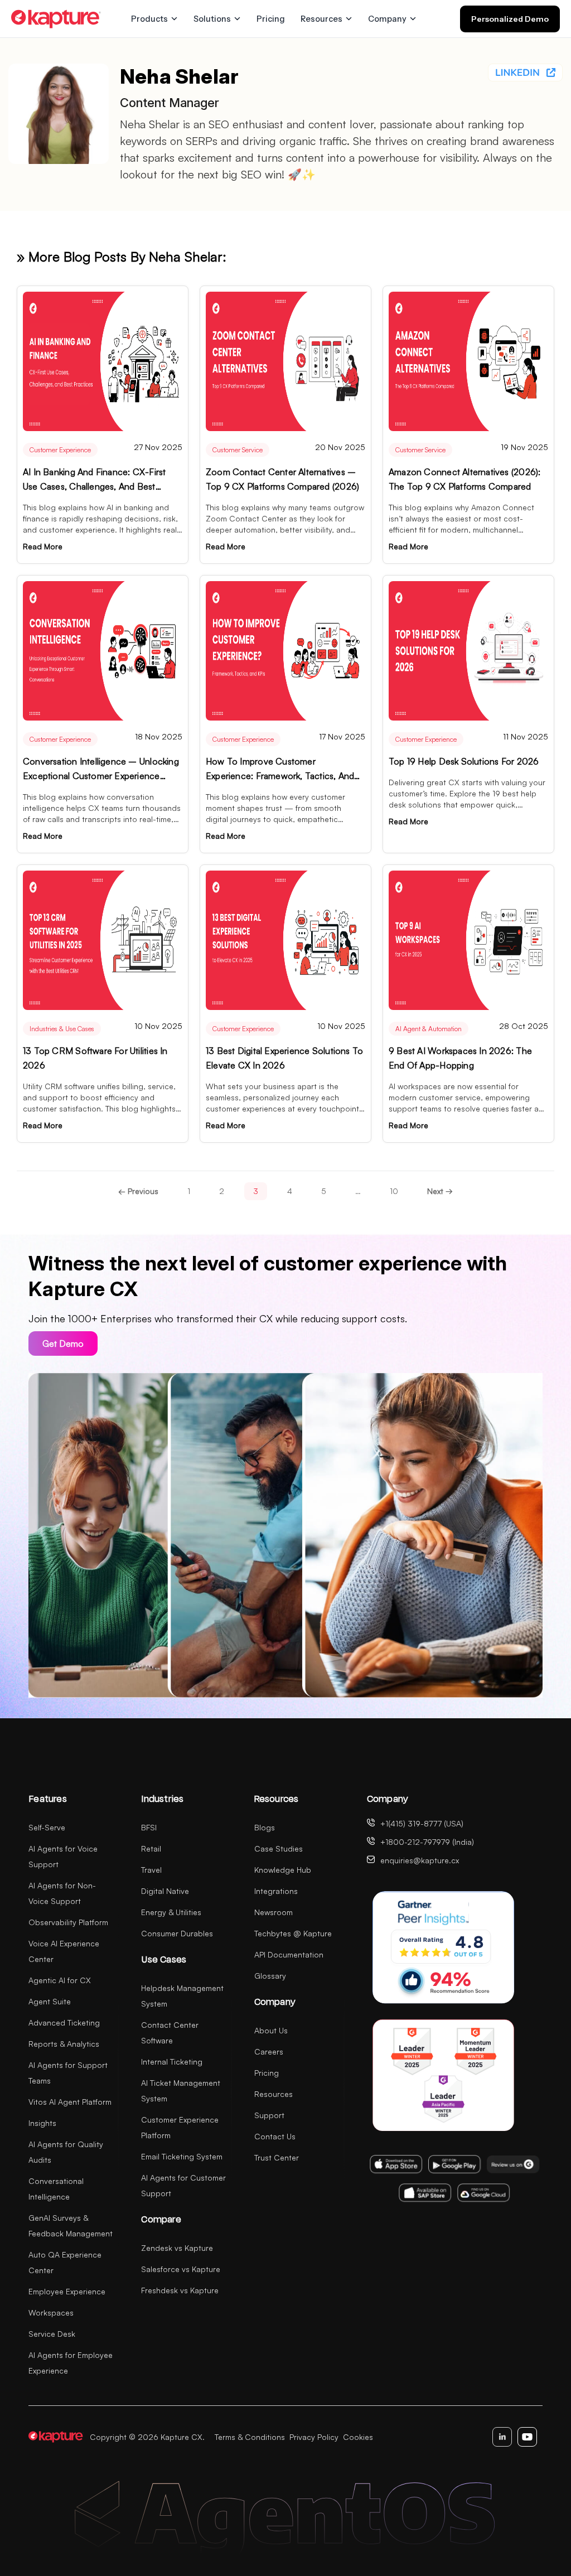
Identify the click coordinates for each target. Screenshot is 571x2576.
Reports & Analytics (64, 2044)
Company (387, 19)
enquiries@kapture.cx (420, 1860)
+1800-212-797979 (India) (427, 1842)
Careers (269, 2051)
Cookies (358, 2437)
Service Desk (52, 2334)
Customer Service (238, 450)
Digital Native (165, 1891)
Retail (151, 1848)
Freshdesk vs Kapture (180, 2290)
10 (394, 1191)
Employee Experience (67, 2291)
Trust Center (277, 2157)
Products (149, 19)
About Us (271, 2030)
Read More (43, 546)
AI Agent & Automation (429, 1029)
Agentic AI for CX (60, 1980)
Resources (321, 19)
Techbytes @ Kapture (293, 1933)
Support (269, 2115)
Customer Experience (60, 450)
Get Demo (63, 1343)
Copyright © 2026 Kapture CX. (147, 2437)
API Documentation (289, 1954)
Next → (440, 1191)
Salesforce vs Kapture (181, 2269)
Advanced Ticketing (64, 2022)
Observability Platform (68, 1922)
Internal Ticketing (172, 2062)
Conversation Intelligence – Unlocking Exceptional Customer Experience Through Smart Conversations (101, 776)
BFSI (149, 1827)
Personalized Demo (510, 19)
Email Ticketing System (182, 2156)
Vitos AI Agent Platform (70, 2102)
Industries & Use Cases (62, 1029)
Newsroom (274, 1912)
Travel (151, 1870)
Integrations (276, 1891)
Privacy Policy (314, 2437)
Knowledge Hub (283, 1870)
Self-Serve (47, 1827)
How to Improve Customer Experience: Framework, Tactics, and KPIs (280, 776)
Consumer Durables (177, 1933)
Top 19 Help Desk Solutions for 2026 (464, 761)
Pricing (271, 19)
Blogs (265, 1827)
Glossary (270, 1976)
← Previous (138, 1191)
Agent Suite (50, 2001)
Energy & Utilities (171, 1912)
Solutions (212, 19)
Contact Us (275, 2136)
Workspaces (51, 2312)
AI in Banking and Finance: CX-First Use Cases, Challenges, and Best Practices (94, 486)
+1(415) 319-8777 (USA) (422, 1823)
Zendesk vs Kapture (177, 2248)
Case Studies (279, 1848)
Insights (42, 2123)
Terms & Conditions (250, 2437)
